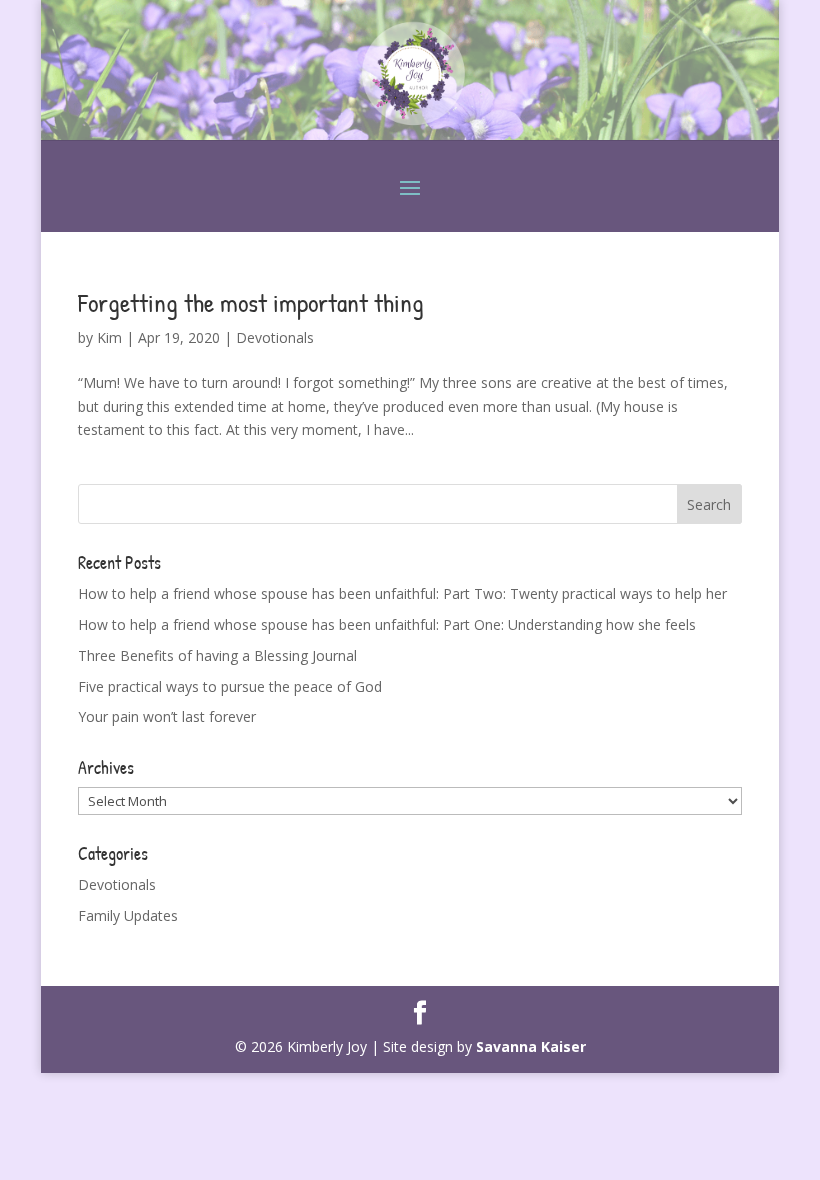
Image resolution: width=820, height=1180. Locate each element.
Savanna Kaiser (531, 1046)
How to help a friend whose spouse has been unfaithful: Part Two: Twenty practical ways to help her (402, 593)
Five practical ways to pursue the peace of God (230, 686)
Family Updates (128, 915)
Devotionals (275, 337)
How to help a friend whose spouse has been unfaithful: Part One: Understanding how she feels (387, 624)
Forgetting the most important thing (251, 302)
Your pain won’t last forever (167, 716)
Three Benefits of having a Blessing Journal (217, 655)
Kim (109, 337)
